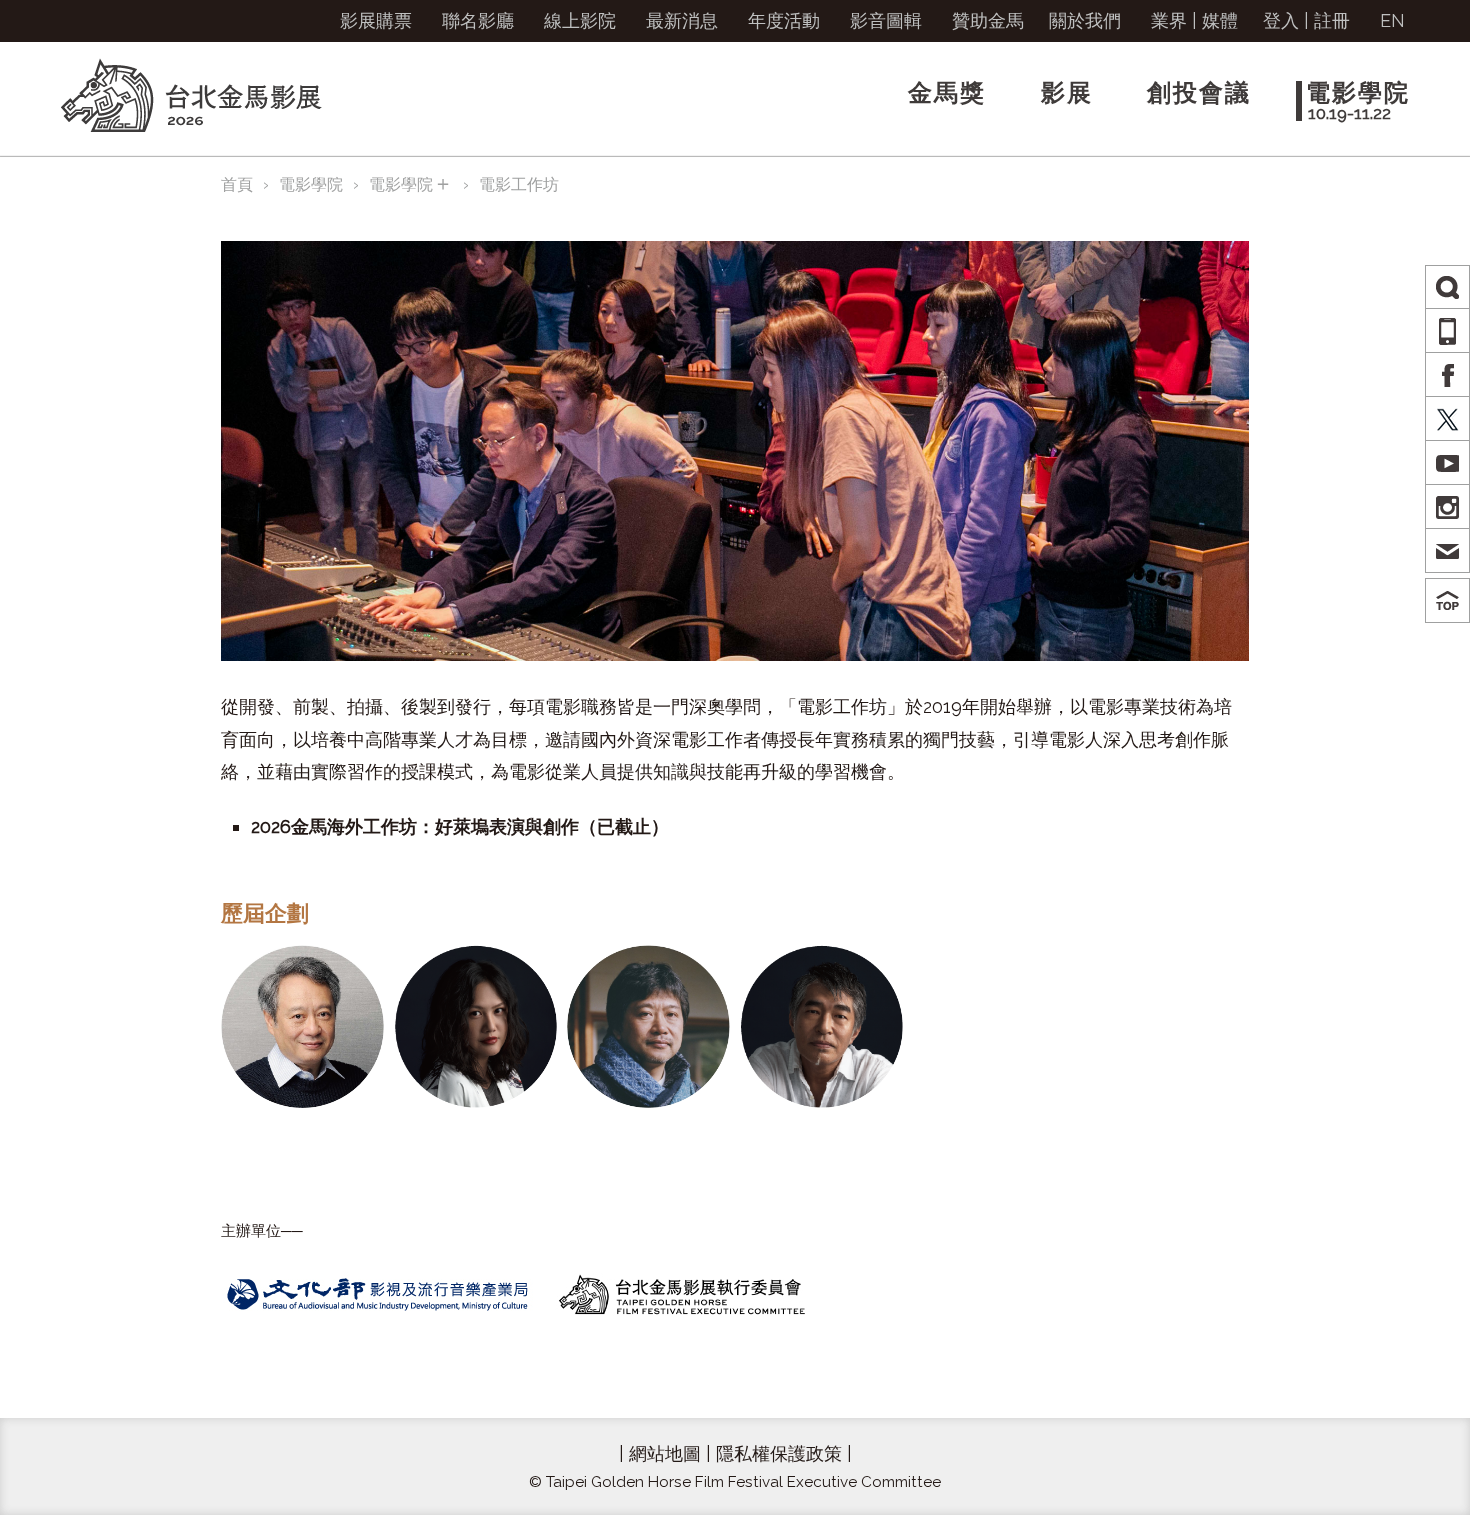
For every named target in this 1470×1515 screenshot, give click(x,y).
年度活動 (784, 20)
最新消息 (682, 20)
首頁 (237, 184)
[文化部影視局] (380, 1293)
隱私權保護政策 (779, 1453)
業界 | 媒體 (1194, 20)
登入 (1281, 20)
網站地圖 (665, 1453)
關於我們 (1085, 20)
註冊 (1332, 20)
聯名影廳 (478, 20)
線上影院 (580, 20)
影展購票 (376, 20)
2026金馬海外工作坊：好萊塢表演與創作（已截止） (460, 826)
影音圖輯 (886, 20)
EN (1392, 20)
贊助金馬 (988, 20)
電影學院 (311, 184)
